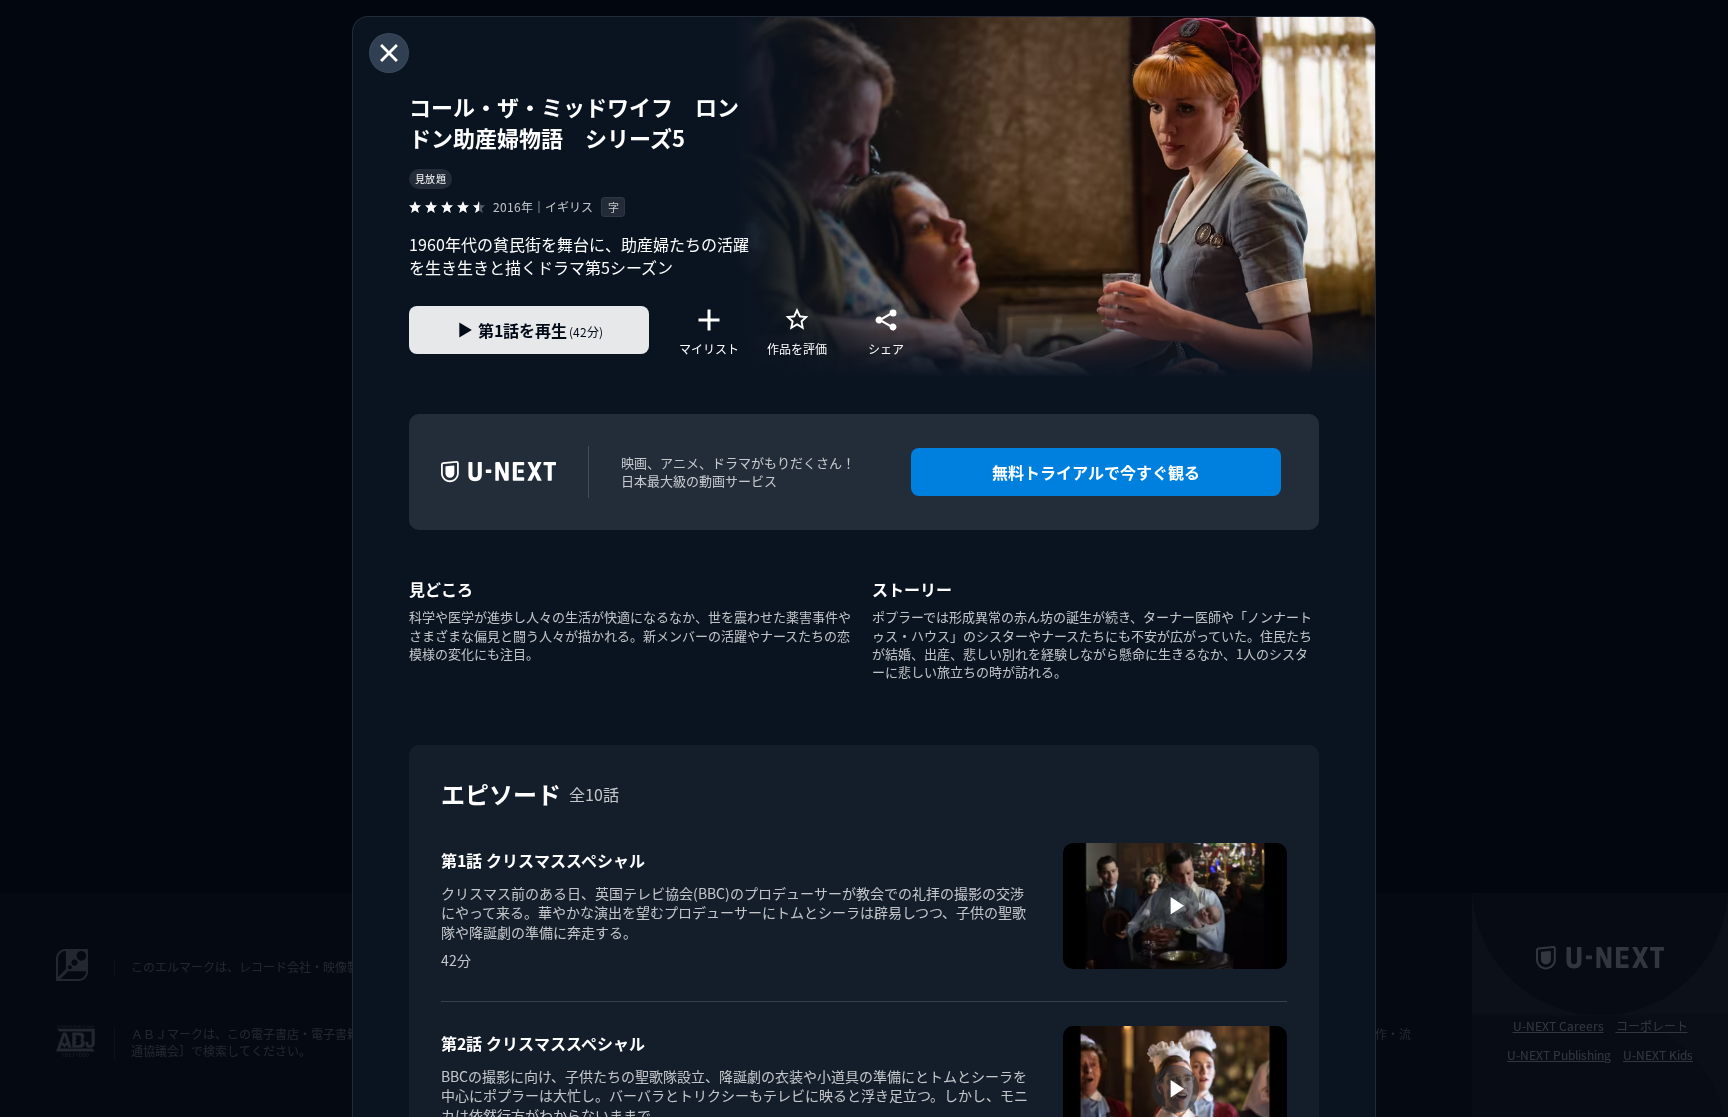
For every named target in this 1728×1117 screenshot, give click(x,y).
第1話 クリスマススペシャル (543, 860)
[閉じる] (389, 53)
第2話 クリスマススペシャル (543, 1043)
